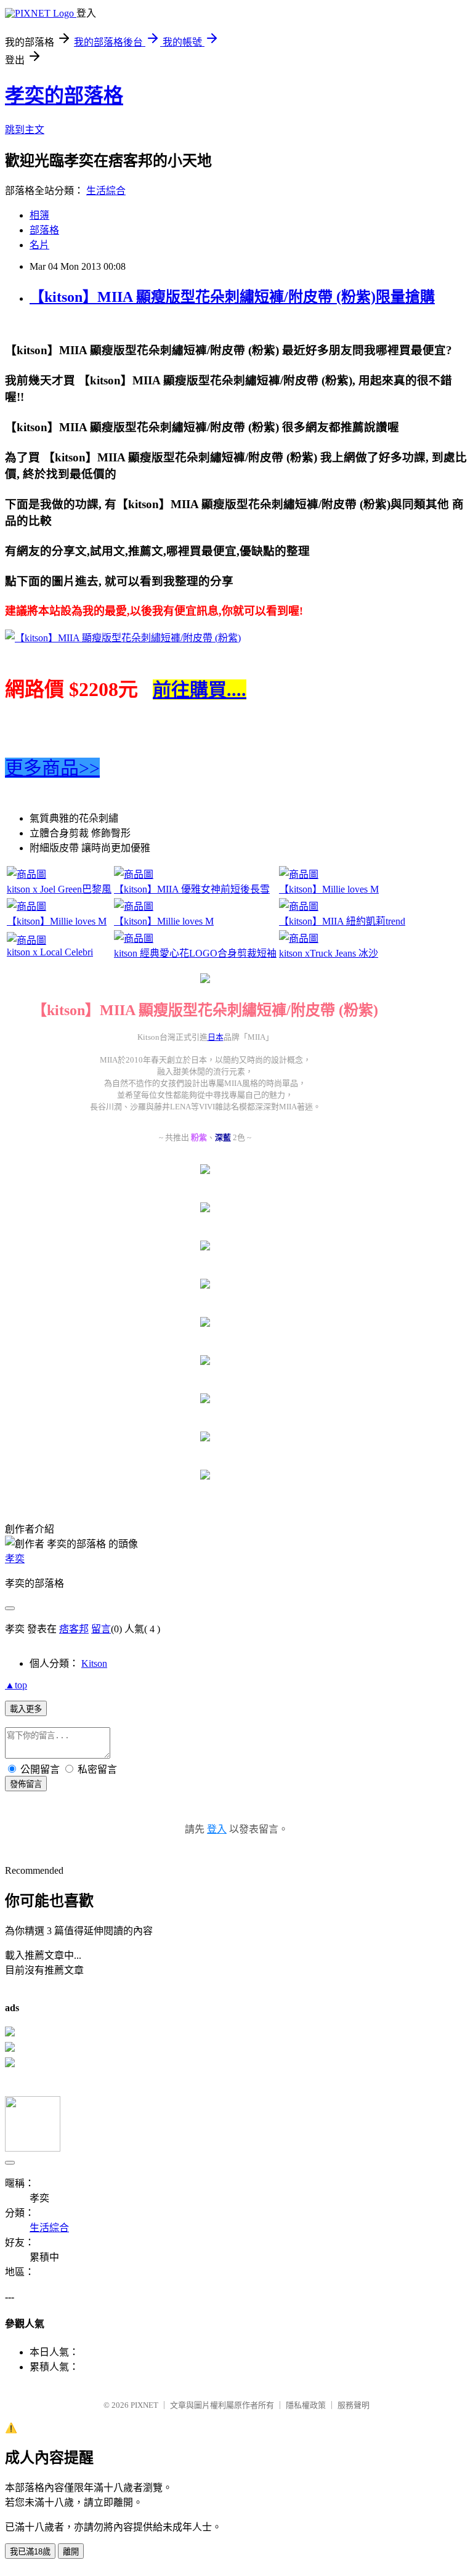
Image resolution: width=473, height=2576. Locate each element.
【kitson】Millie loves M (329, 889)
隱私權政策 (306, 2405)
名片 (39, 245)
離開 (71, 2552)
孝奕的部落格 (64, 95)
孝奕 (15, 1559)
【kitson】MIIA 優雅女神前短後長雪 (192, 889)
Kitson (94, 1663)
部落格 (44, 230)
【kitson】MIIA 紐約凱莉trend (342, 921)
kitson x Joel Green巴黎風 (59, 889)
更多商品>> (52, 768)
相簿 (39, 215)
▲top (16, 1685)
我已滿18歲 (30, 2552)
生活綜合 (106, 191)
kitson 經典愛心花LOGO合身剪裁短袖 (195, 953)
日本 (216, 1037)
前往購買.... (200, 690)
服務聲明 (354, 2405)
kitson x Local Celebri (50, 952)
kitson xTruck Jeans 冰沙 (329, 953)
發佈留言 (26, 1784)
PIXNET (144, 2405)
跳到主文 (25, 130)
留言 (101, 1629)
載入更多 (26, 1709)
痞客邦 (74, 1629)
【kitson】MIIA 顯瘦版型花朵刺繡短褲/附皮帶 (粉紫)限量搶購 (232, 297)
